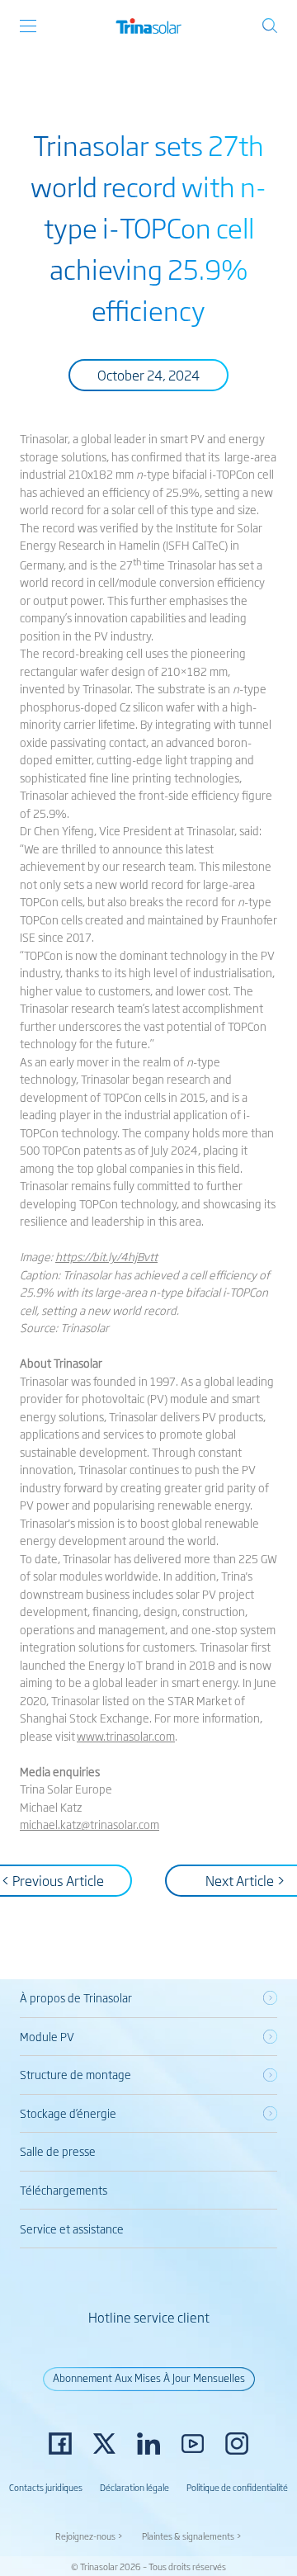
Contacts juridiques (46, 2487)
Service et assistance (72, 2229)
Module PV (47, 2036)
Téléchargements (64, 2190)
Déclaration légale (134, 2487)
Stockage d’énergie (68, 2113)
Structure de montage (75, 2074)
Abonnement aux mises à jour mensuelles (149, 2377)
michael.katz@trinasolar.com (90, 1824)
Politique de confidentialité (237, 2487)
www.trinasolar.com (126, 1736)
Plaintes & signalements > (192, 2536)
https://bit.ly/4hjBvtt (106, 1256)
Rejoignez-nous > (89, 2536)
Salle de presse (58, 2151)
